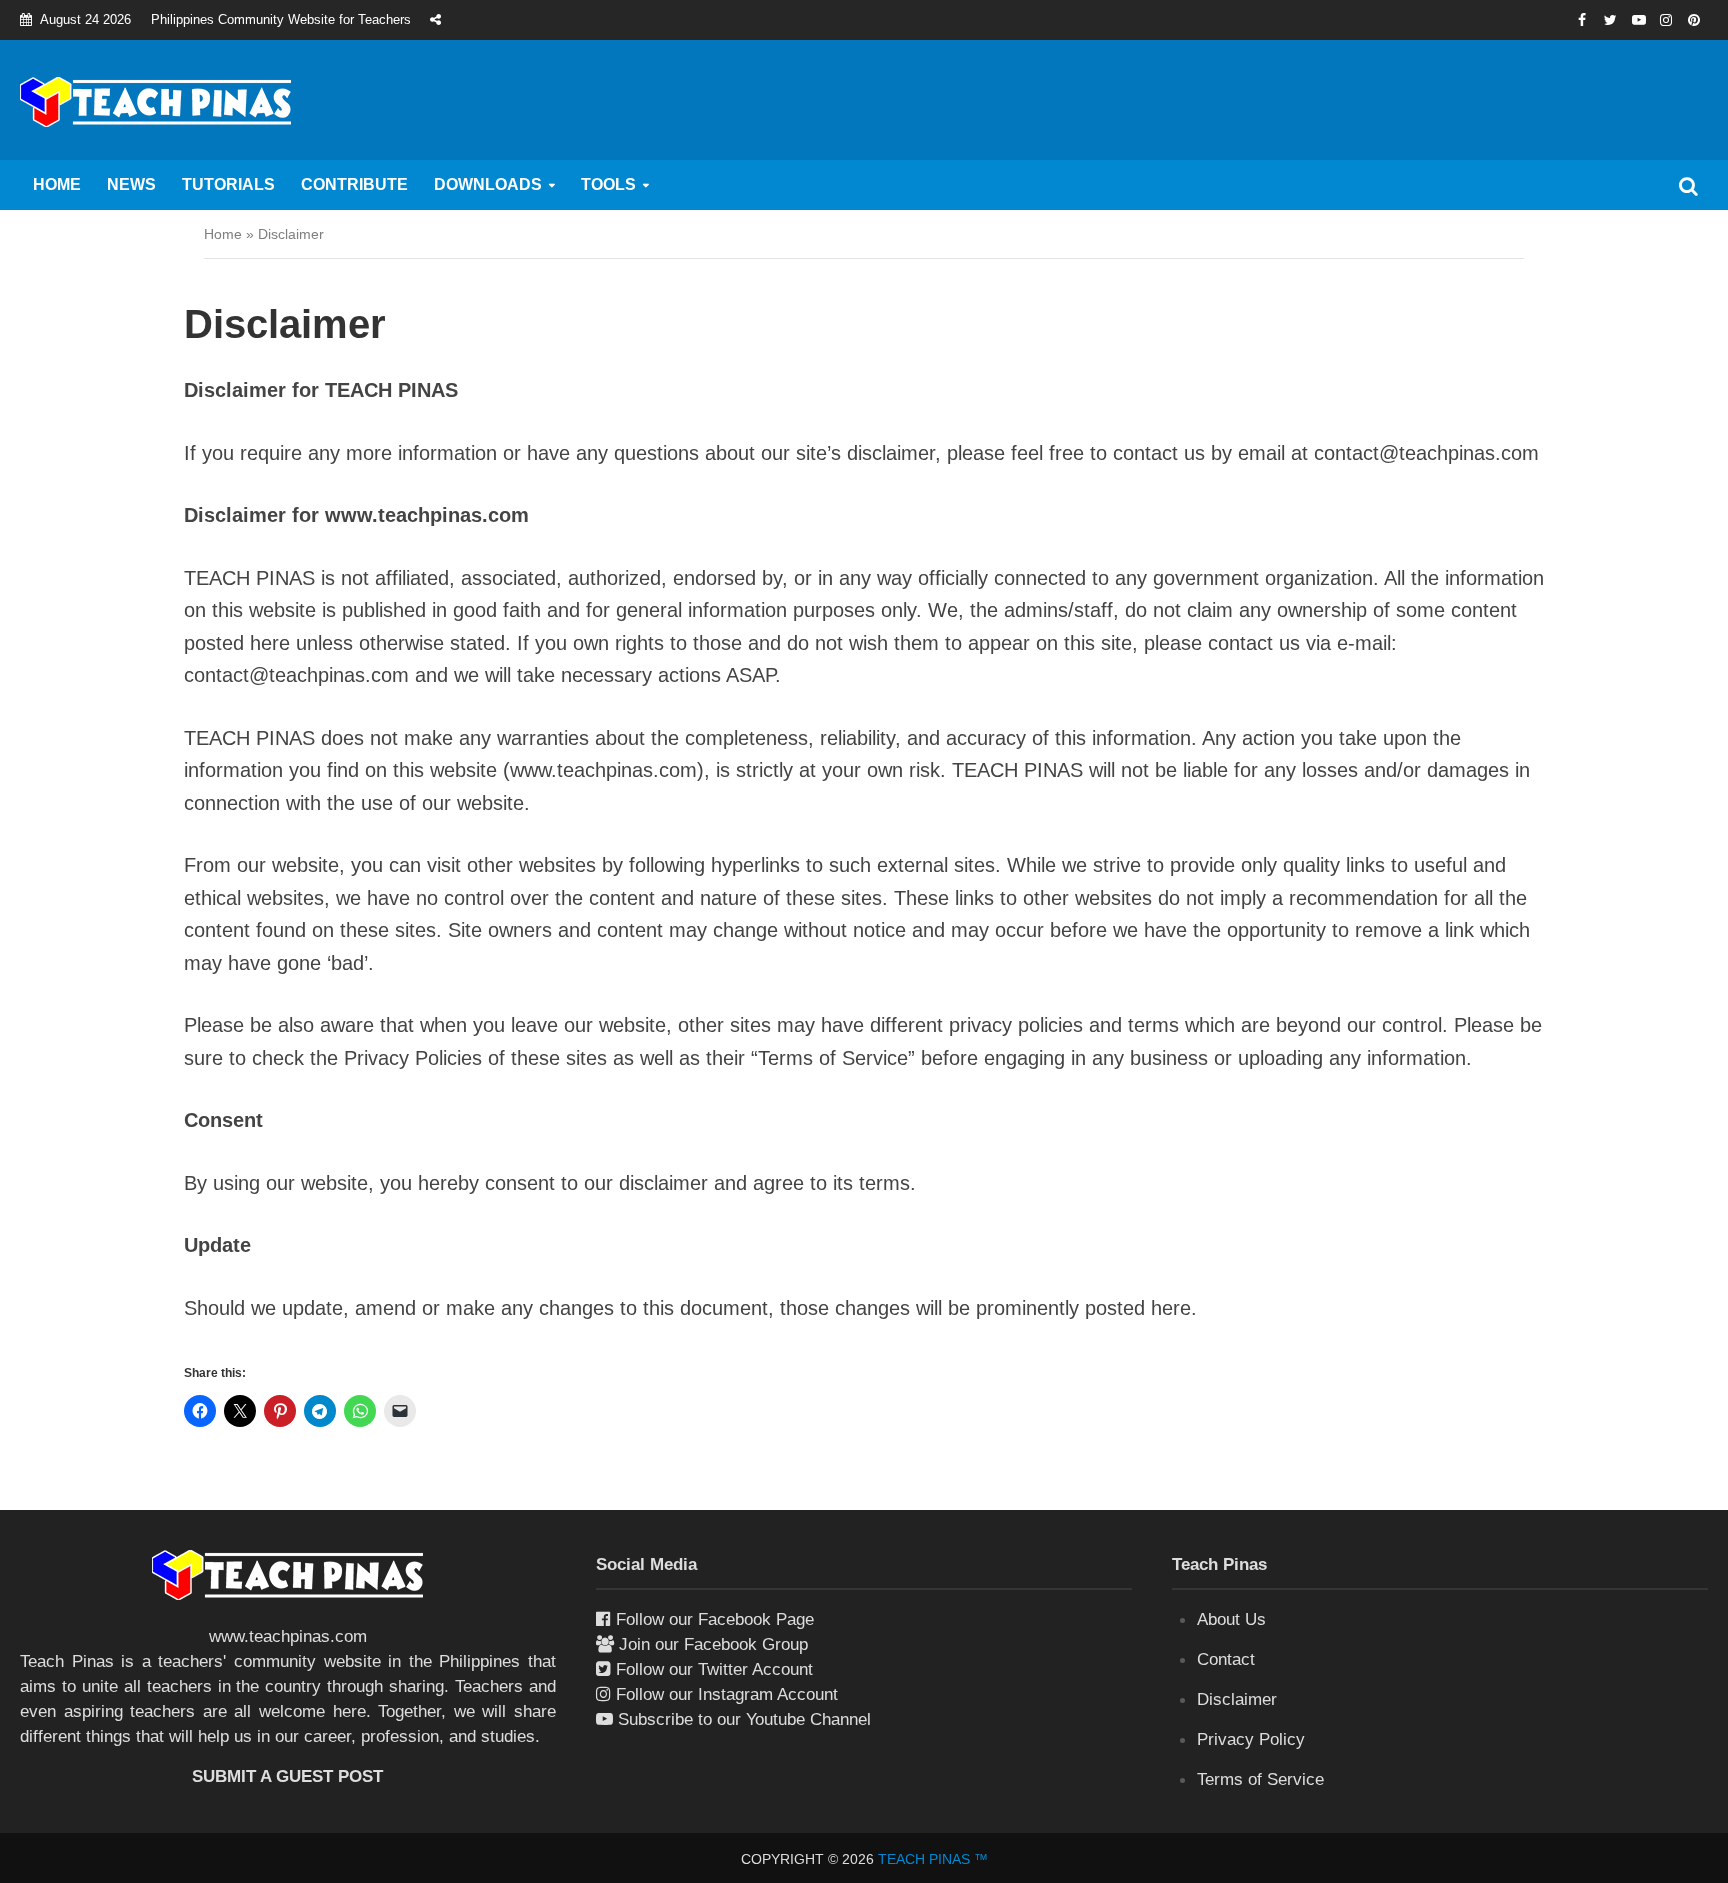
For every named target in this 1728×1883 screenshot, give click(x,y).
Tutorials (228, 184)
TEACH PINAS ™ (933, 1859)
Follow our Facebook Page (715, 1619)
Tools (608, 184)
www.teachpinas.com (288, 1636)
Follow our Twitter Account (714, 1669)
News (131, 184)
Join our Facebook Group (713, 1644)
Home (57, 184)
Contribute (354, 184)
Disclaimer (1237, 1699)
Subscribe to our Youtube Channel (744, 1719)
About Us (1231, 1619)
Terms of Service (1260, 1779)
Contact (1226, 1659)
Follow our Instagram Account (727, 1694)
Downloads (488, 184)
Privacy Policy (1251, 1739)
